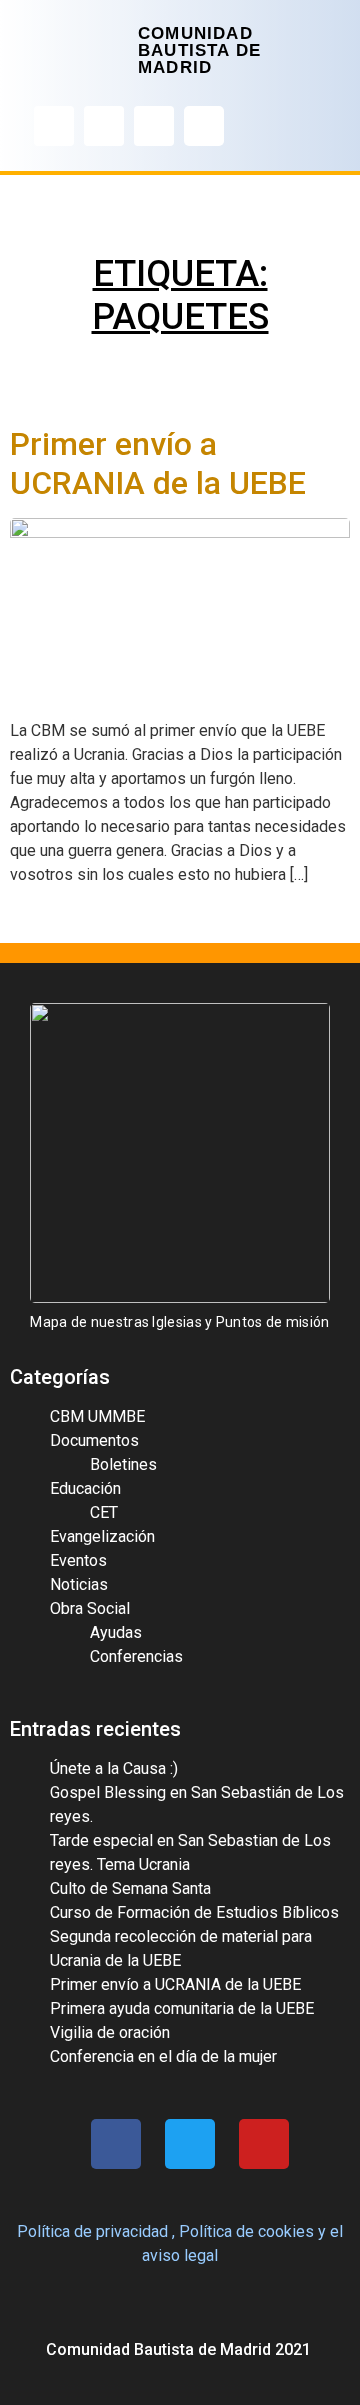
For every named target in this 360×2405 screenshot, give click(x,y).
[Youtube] (154, 126)
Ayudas (116, 1632)
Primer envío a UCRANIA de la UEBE (158, 463)
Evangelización (102, 1536)
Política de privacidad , (96, 2231)
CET (104, 1512)
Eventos (78, 1560)
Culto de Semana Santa (130, 1888)
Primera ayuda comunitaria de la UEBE (182, 2008)
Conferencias (136, 1656)
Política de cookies (246, 2231)
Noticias (79, 1584)
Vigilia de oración (110, 2032)
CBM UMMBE (97, 1416)
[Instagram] (104, 126)
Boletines (123, 1464)
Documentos (94, 1440)
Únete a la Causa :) (114, 1768)
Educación (85, 1488)
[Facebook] (54, 126)
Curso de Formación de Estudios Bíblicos (194, 1912)
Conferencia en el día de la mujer (163, 2056)
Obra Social (90, 1608)
